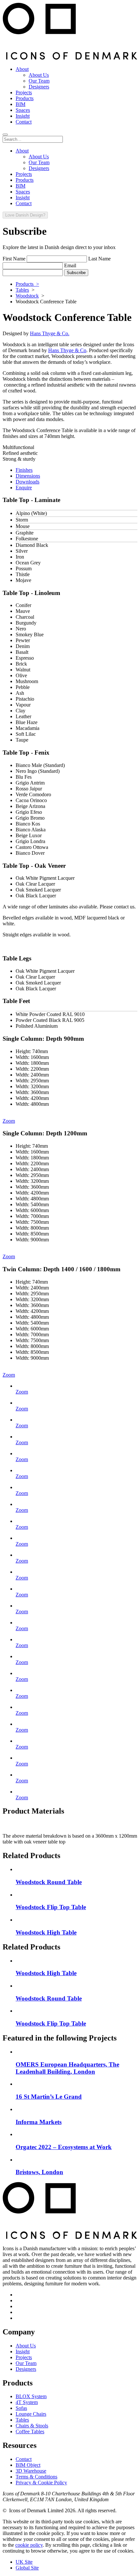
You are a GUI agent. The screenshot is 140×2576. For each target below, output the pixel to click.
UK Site (24, 2562)
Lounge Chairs (31, 2414)
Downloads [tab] (28, 482)
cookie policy (29, 2545)
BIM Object (28, 2465)
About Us (26, 2346)
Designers (26, 2369)
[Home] (70, 58)
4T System (27, 2402)
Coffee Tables (30, 2431)
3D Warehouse (31, 2471)
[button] (5, 135)
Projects (24, 2357)
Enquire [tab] (24, 488)
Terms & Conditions (36, 2477)
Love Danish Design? (25, 215)
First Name (14, 259)
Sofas (21, 2408)
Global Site (27, 2568)
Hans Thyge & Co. (50, 333)
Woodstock (27, 296)
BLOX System (31, 2396)
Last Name (99, 259)
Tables (22, 290)
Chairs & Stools (32, 2426)
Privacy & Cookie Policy (41, 2483)
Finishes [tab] (24, 470)
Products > (27, 284)
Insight (23, 2351)
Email (70, 265)
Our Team (26, 2363)
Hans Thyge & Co (67, 350)
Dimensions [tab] (28, 476)
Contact (24, 2459)
